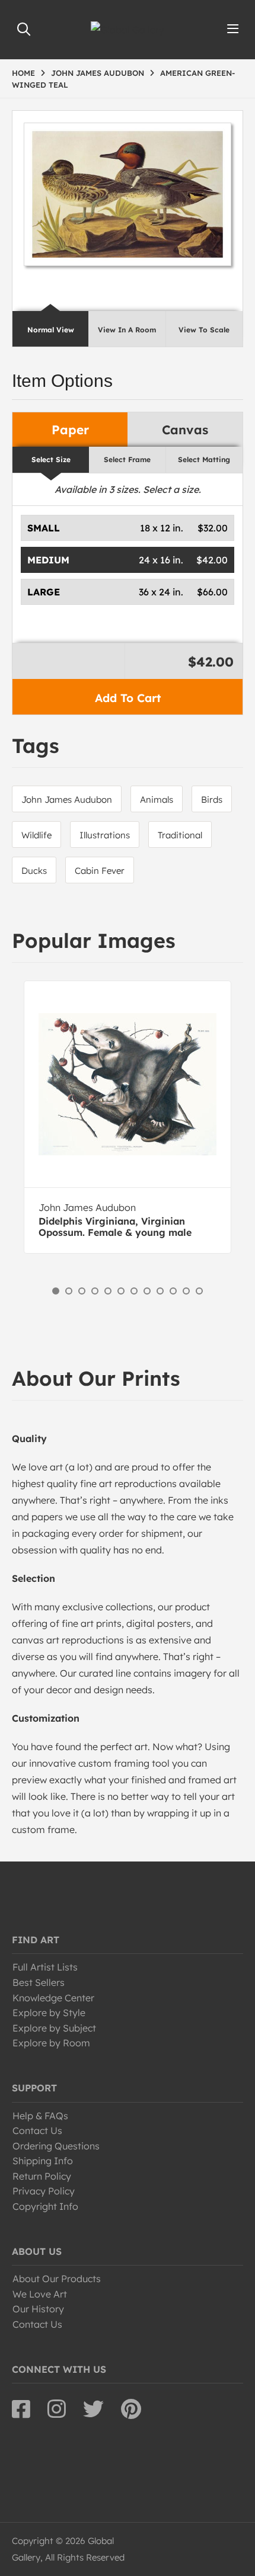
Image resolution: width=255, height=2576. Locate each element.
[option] (128, 1117)
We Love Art (40, 2294)
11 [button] (186, 1291)
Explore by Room (51, 2043)
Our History (38, 2309)
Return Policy (42, 2176)
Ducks (34, 871)
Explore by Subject (54, 2028)
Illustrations (105, 835)
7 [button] (134, 1291)
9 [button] (160, 1291)
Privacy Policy (44, 2191)
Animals (157, 800)
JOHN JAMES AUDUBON (98, 73)
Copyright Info (45, 2206)
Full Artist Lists (45, 1967)
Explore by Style (49, 2013)
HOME (23, 73)
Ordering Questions (56, 2146)
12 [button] (199, 1291)
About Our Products (57, 2279)
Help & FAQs (40, 2116)
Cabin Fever (100, 871)
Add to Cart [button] (128, 698)
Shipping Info (43, 2161)
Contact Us (37, 2130)
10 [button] (173, 1291)
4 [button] (95, 1291)
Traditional (180, 835)
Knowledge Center (53, 1998)
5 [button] (108, 1291)
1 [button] (56, 1291)
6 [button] (121, 1291)
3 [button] (82, 1291)
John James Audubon (67, 800)
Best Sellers (39, 1982)
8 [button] (147, 1291)
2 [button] (69, 1291)
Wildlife (36, 835)
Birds (212, 800)
